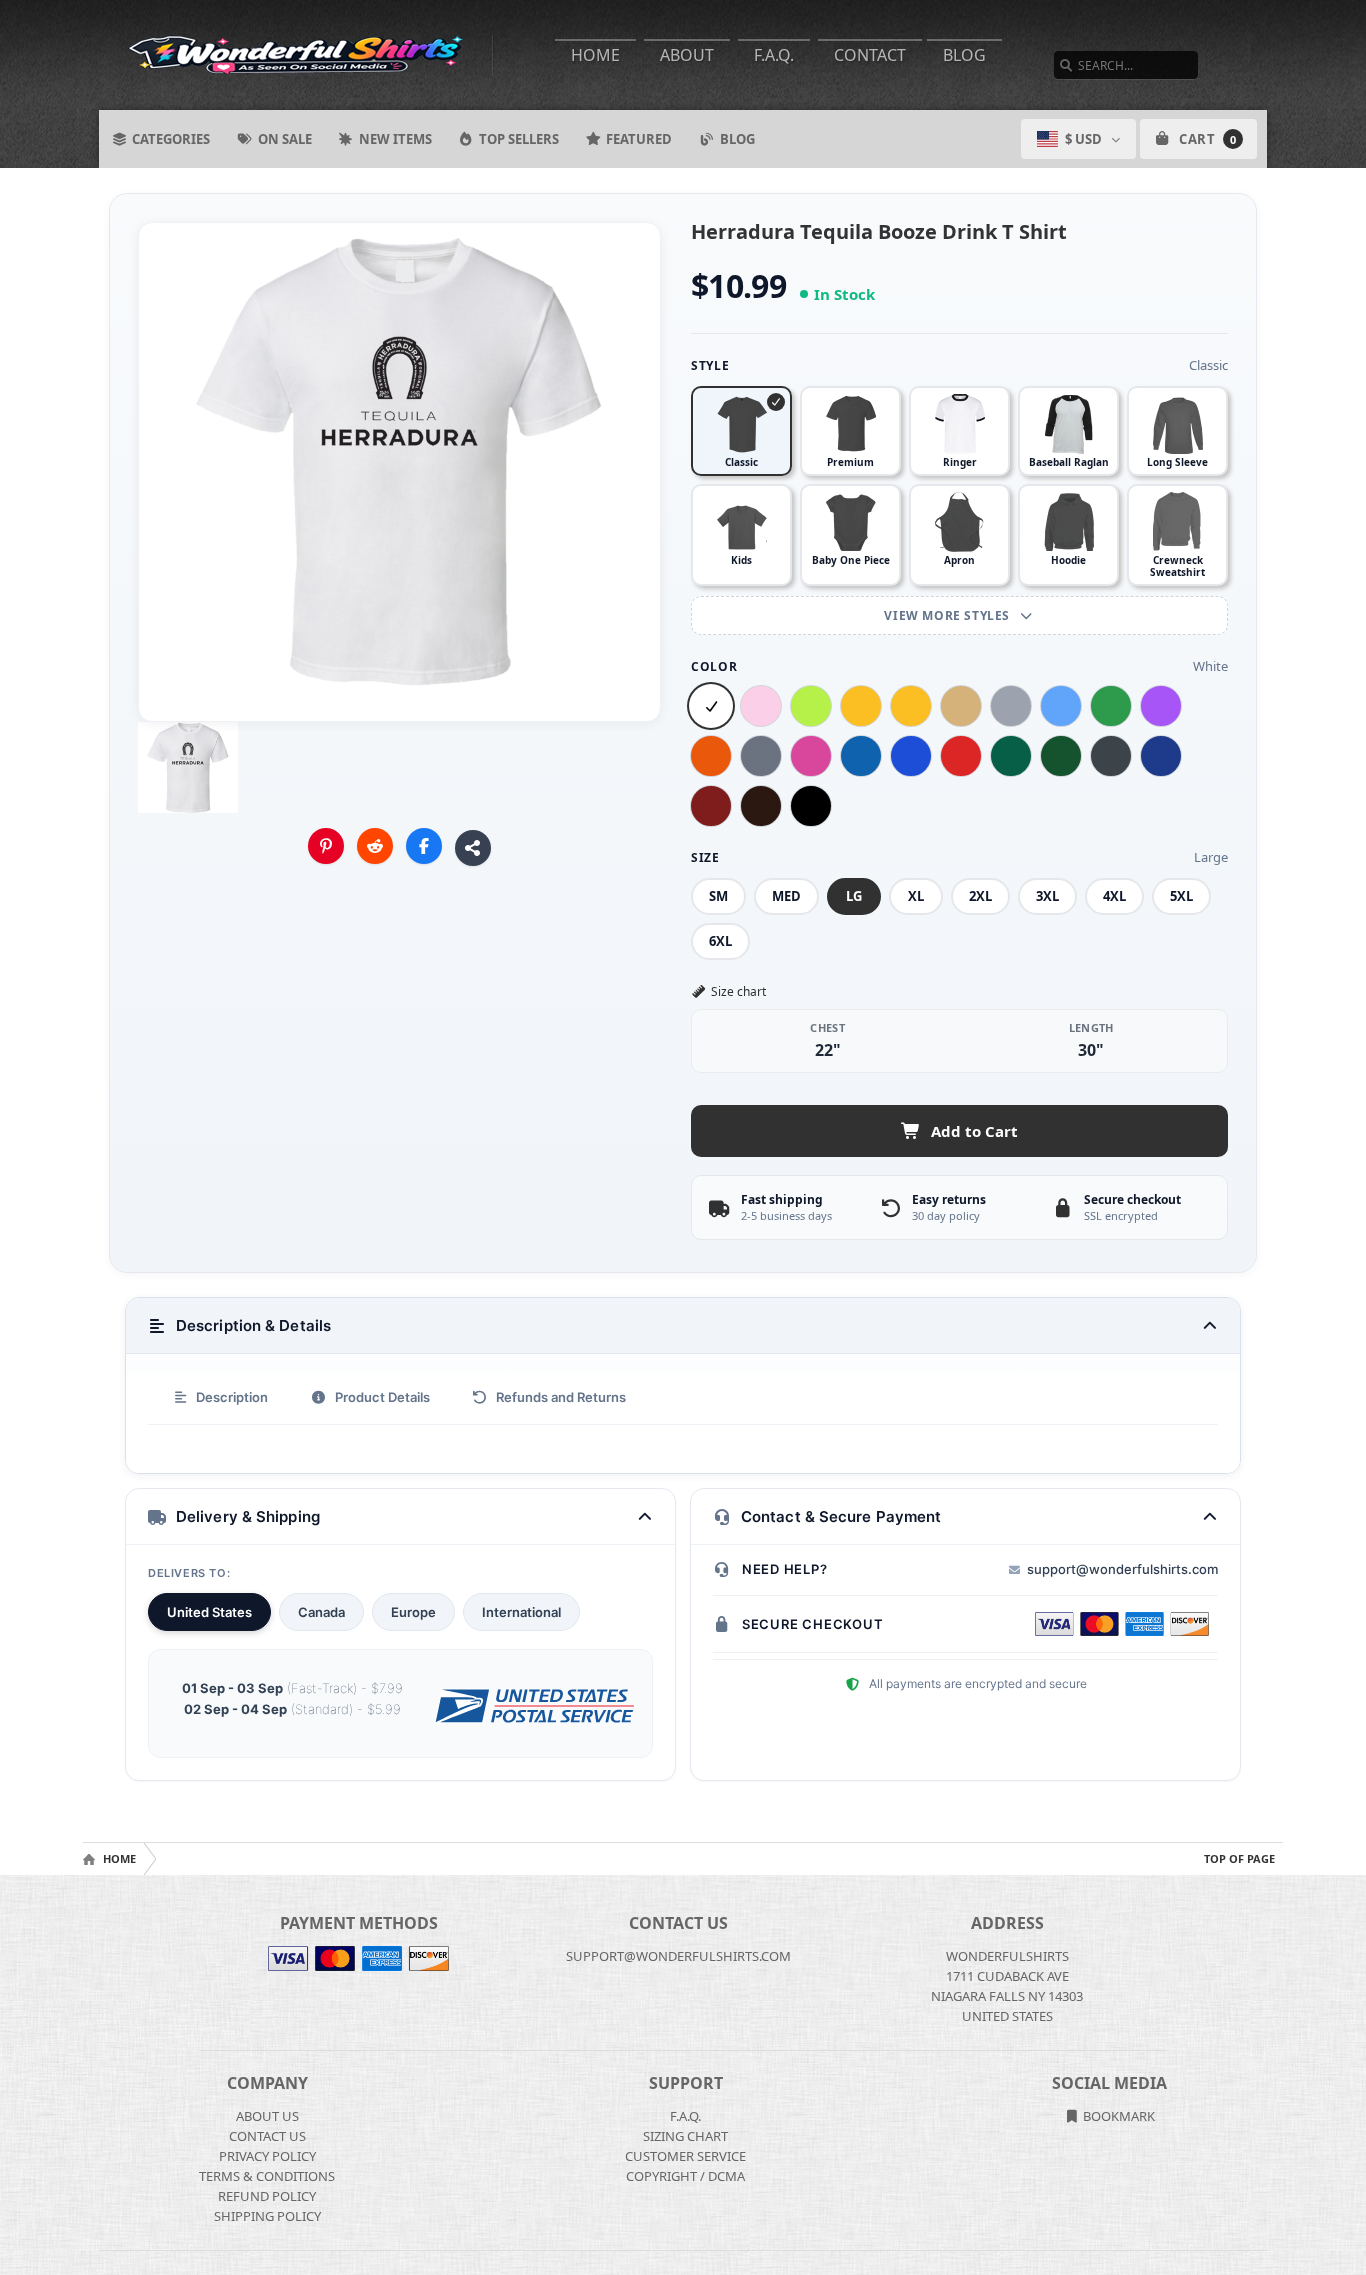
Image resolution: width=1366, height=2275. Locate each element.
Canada (321, 1612)
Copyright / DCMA (685, 2176)
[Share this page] (473, 848)
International (521, 1612)
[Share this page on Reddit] (375, 846)
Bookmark (1117, 2116)
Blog (964, 55)
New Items (395, 139)
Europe (413, 1612)
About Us (267, 2116)
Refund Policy (267, 2196)
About (687, 55)
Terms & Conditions (267, 2176)
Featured (639, 139)
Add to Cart (974, 1131)
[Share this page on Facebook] (424, 846)
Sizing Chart (685, 2136)
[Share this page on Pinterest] (326, 846)
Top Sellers (519, 139)
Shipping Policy (267, 2216)
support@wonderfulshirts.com (1122, 1569)
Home (595, 55)
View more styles (948, 615)
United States (209, 1612)
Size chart (738, 991)
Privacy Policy (267, 2156)
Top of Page (1239, 1858)
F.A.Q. (774, 55)
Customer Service (685, 2156)
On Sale (285, 139)
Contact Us (267, 2136)
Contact (870, 55)
